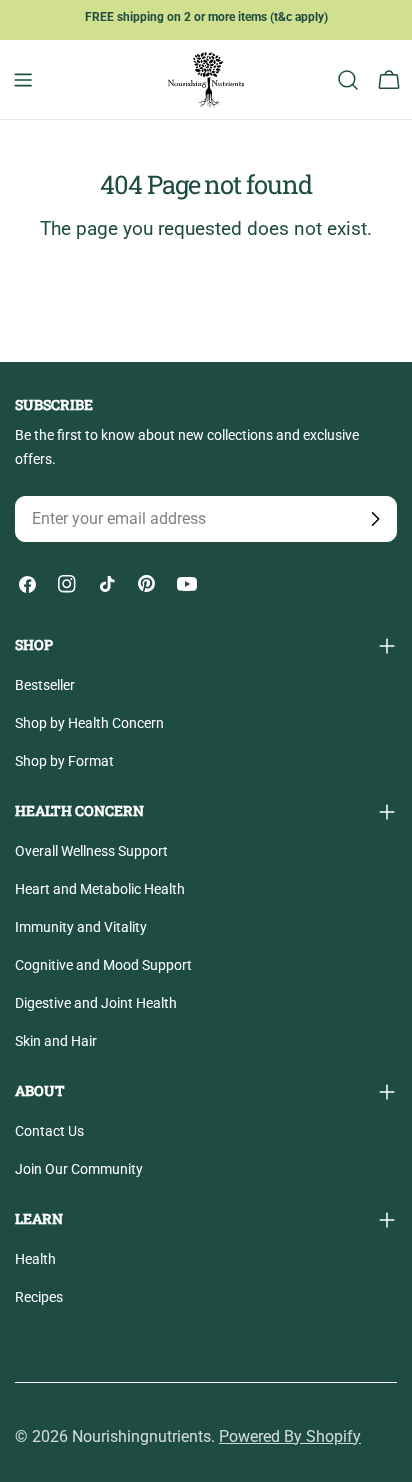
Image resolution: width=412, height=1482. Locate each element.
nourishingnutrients (141, 1436)
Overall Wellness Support (91, 851)
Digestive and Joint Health (96, 1003)
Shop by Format (64, 761)
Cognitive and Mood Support (103, 965)
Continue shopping (206, 291)
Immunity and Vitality (81, 927)
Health (35, 1259)
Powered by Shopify (290, 1436)
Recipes (39, 1297)
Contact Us (49, 1131)
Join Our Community (79, 1169)
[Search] (348, 80)
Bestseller (45, 685)
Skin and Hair (56, 1041)
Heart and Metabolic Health (100, 889)
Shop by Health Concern (89, 723)
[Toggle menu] (23, 80)
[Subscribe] (375, 519)
